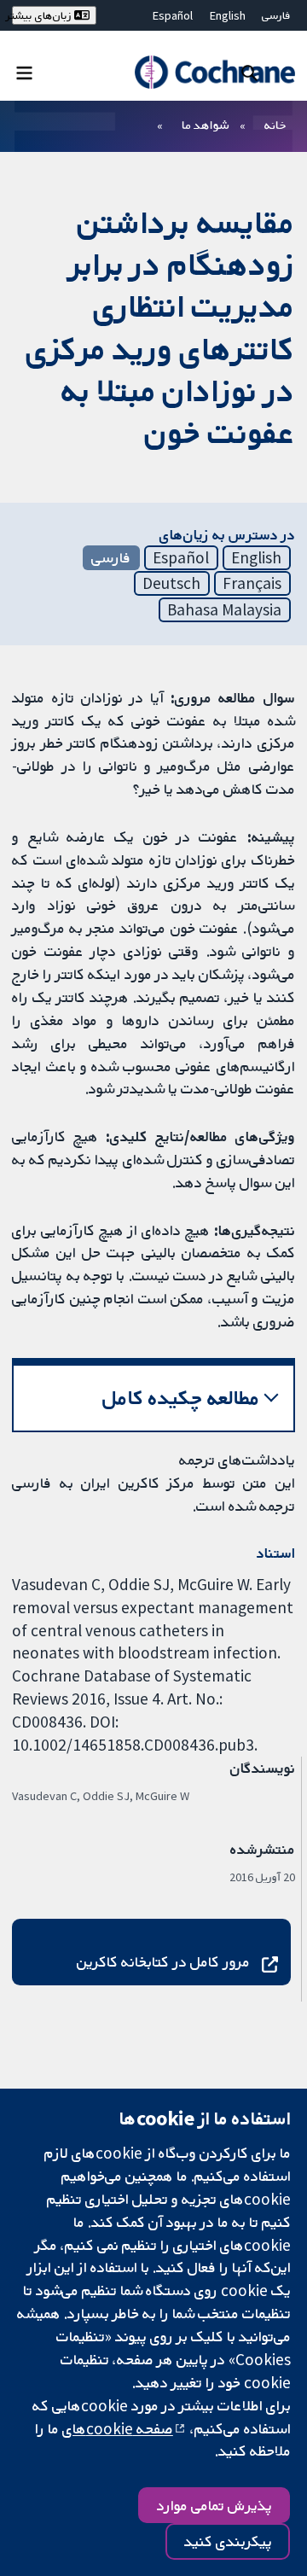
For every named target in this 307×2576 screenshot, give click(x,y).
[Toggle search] (249, 72)
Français (252, 583)
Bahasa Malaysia (224, 609)
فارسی (276, 15)
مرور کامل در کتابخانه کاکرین (163, 1961)
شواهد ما (205, 125)
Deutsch (171, 583)
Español (173, 15)
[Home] (214, 72)
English (228, 15)
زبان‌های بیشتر (43, 15)
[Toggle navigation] (24, 72)
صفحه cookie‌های (118, 2428)
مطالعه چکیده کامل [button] (181, 1398)
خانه (275, 125)
